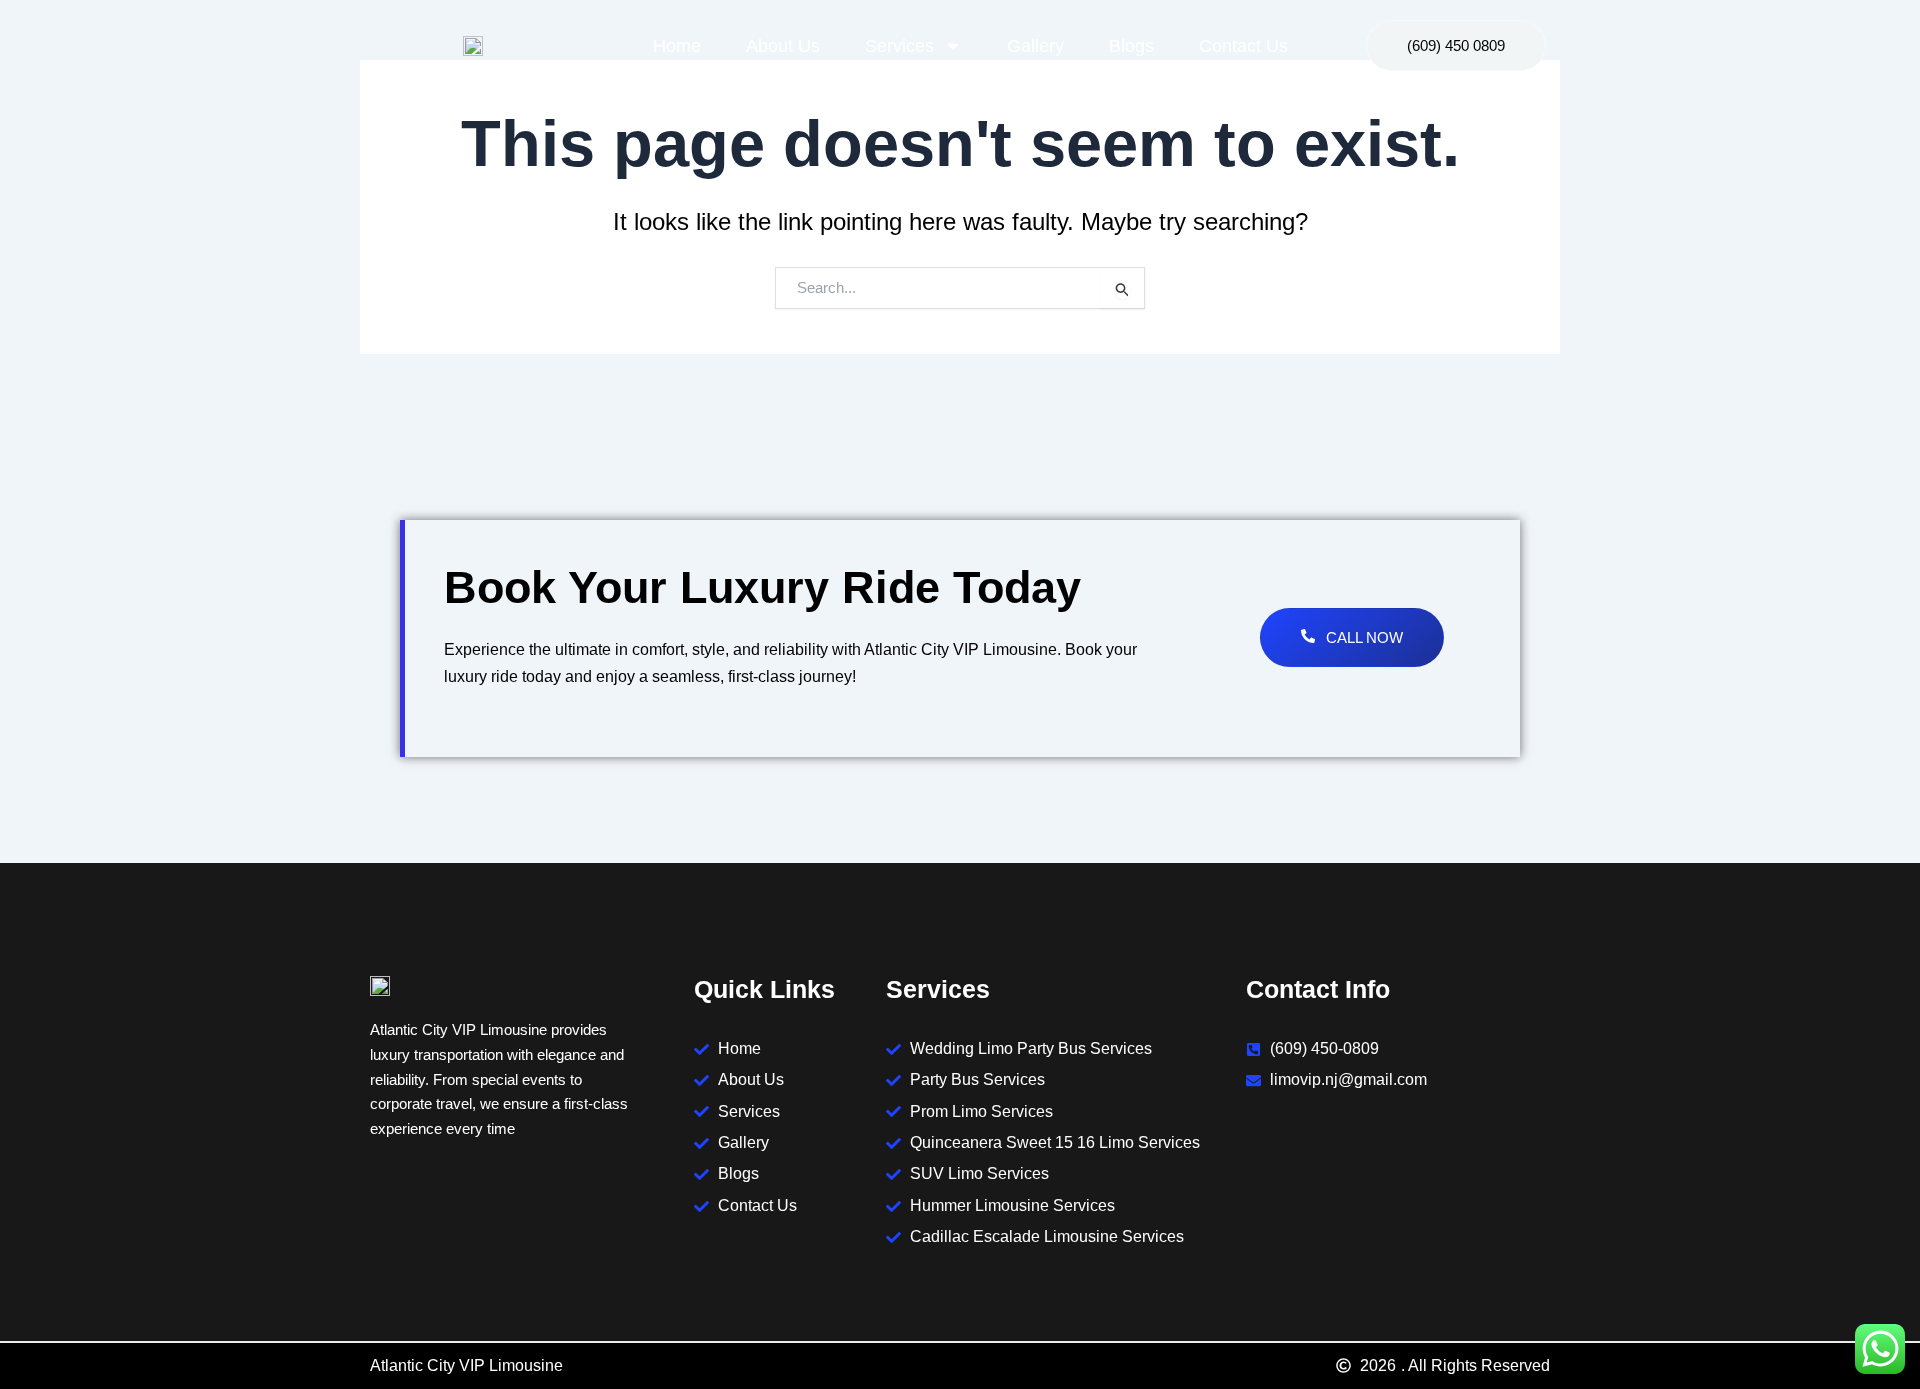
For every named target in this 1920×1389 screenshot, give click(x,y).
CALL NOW (1364, 637)
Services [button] (899, 46)
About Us (783, 46)
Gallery (1035, 46)
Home (677, 46)
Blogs (1131, 46)
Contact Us (1243, 46)
